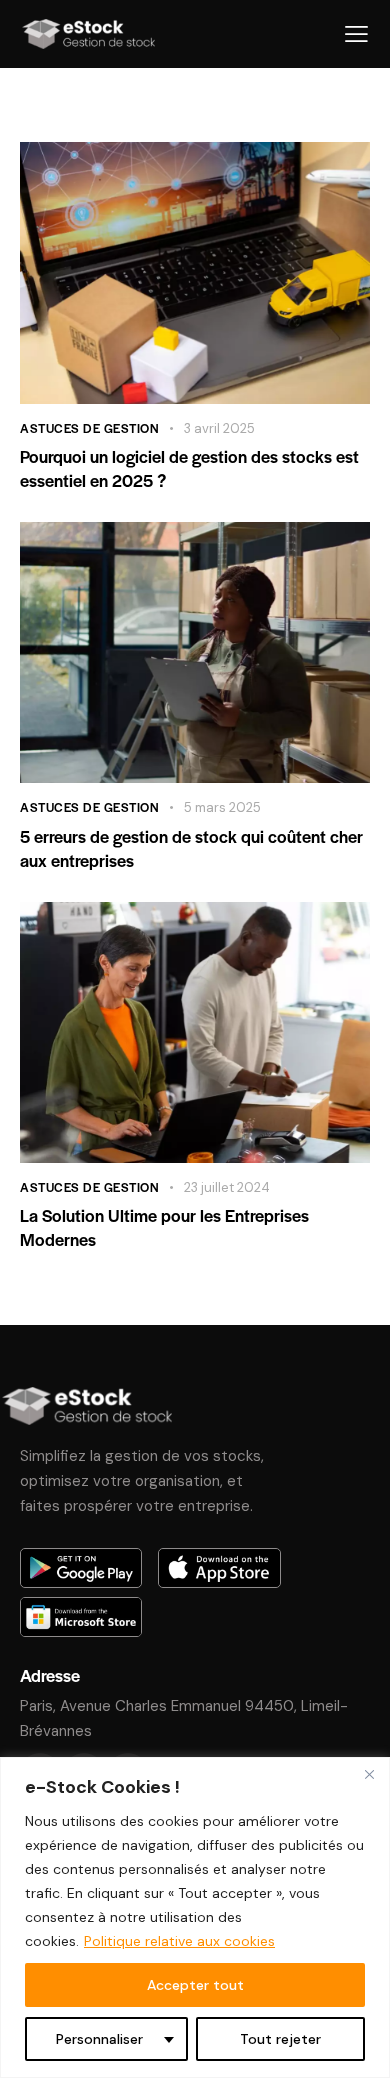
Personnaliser (99, 2039)
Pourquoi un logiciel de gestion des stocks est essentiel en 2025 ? (189, 468)
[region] (195, 1917)
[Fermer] (369, 1774)
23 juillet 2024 (227, 1187)
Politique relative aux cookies (179, 1941)
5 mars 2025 (222, 807)
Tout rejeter (280, 2039)
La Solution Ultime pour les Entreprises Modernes (164, 1227)
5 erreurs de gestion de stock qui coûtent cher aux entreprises (191, 848)
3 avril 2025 (219, 428)
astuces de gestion (89, 428)
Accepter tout (195, 1985)
